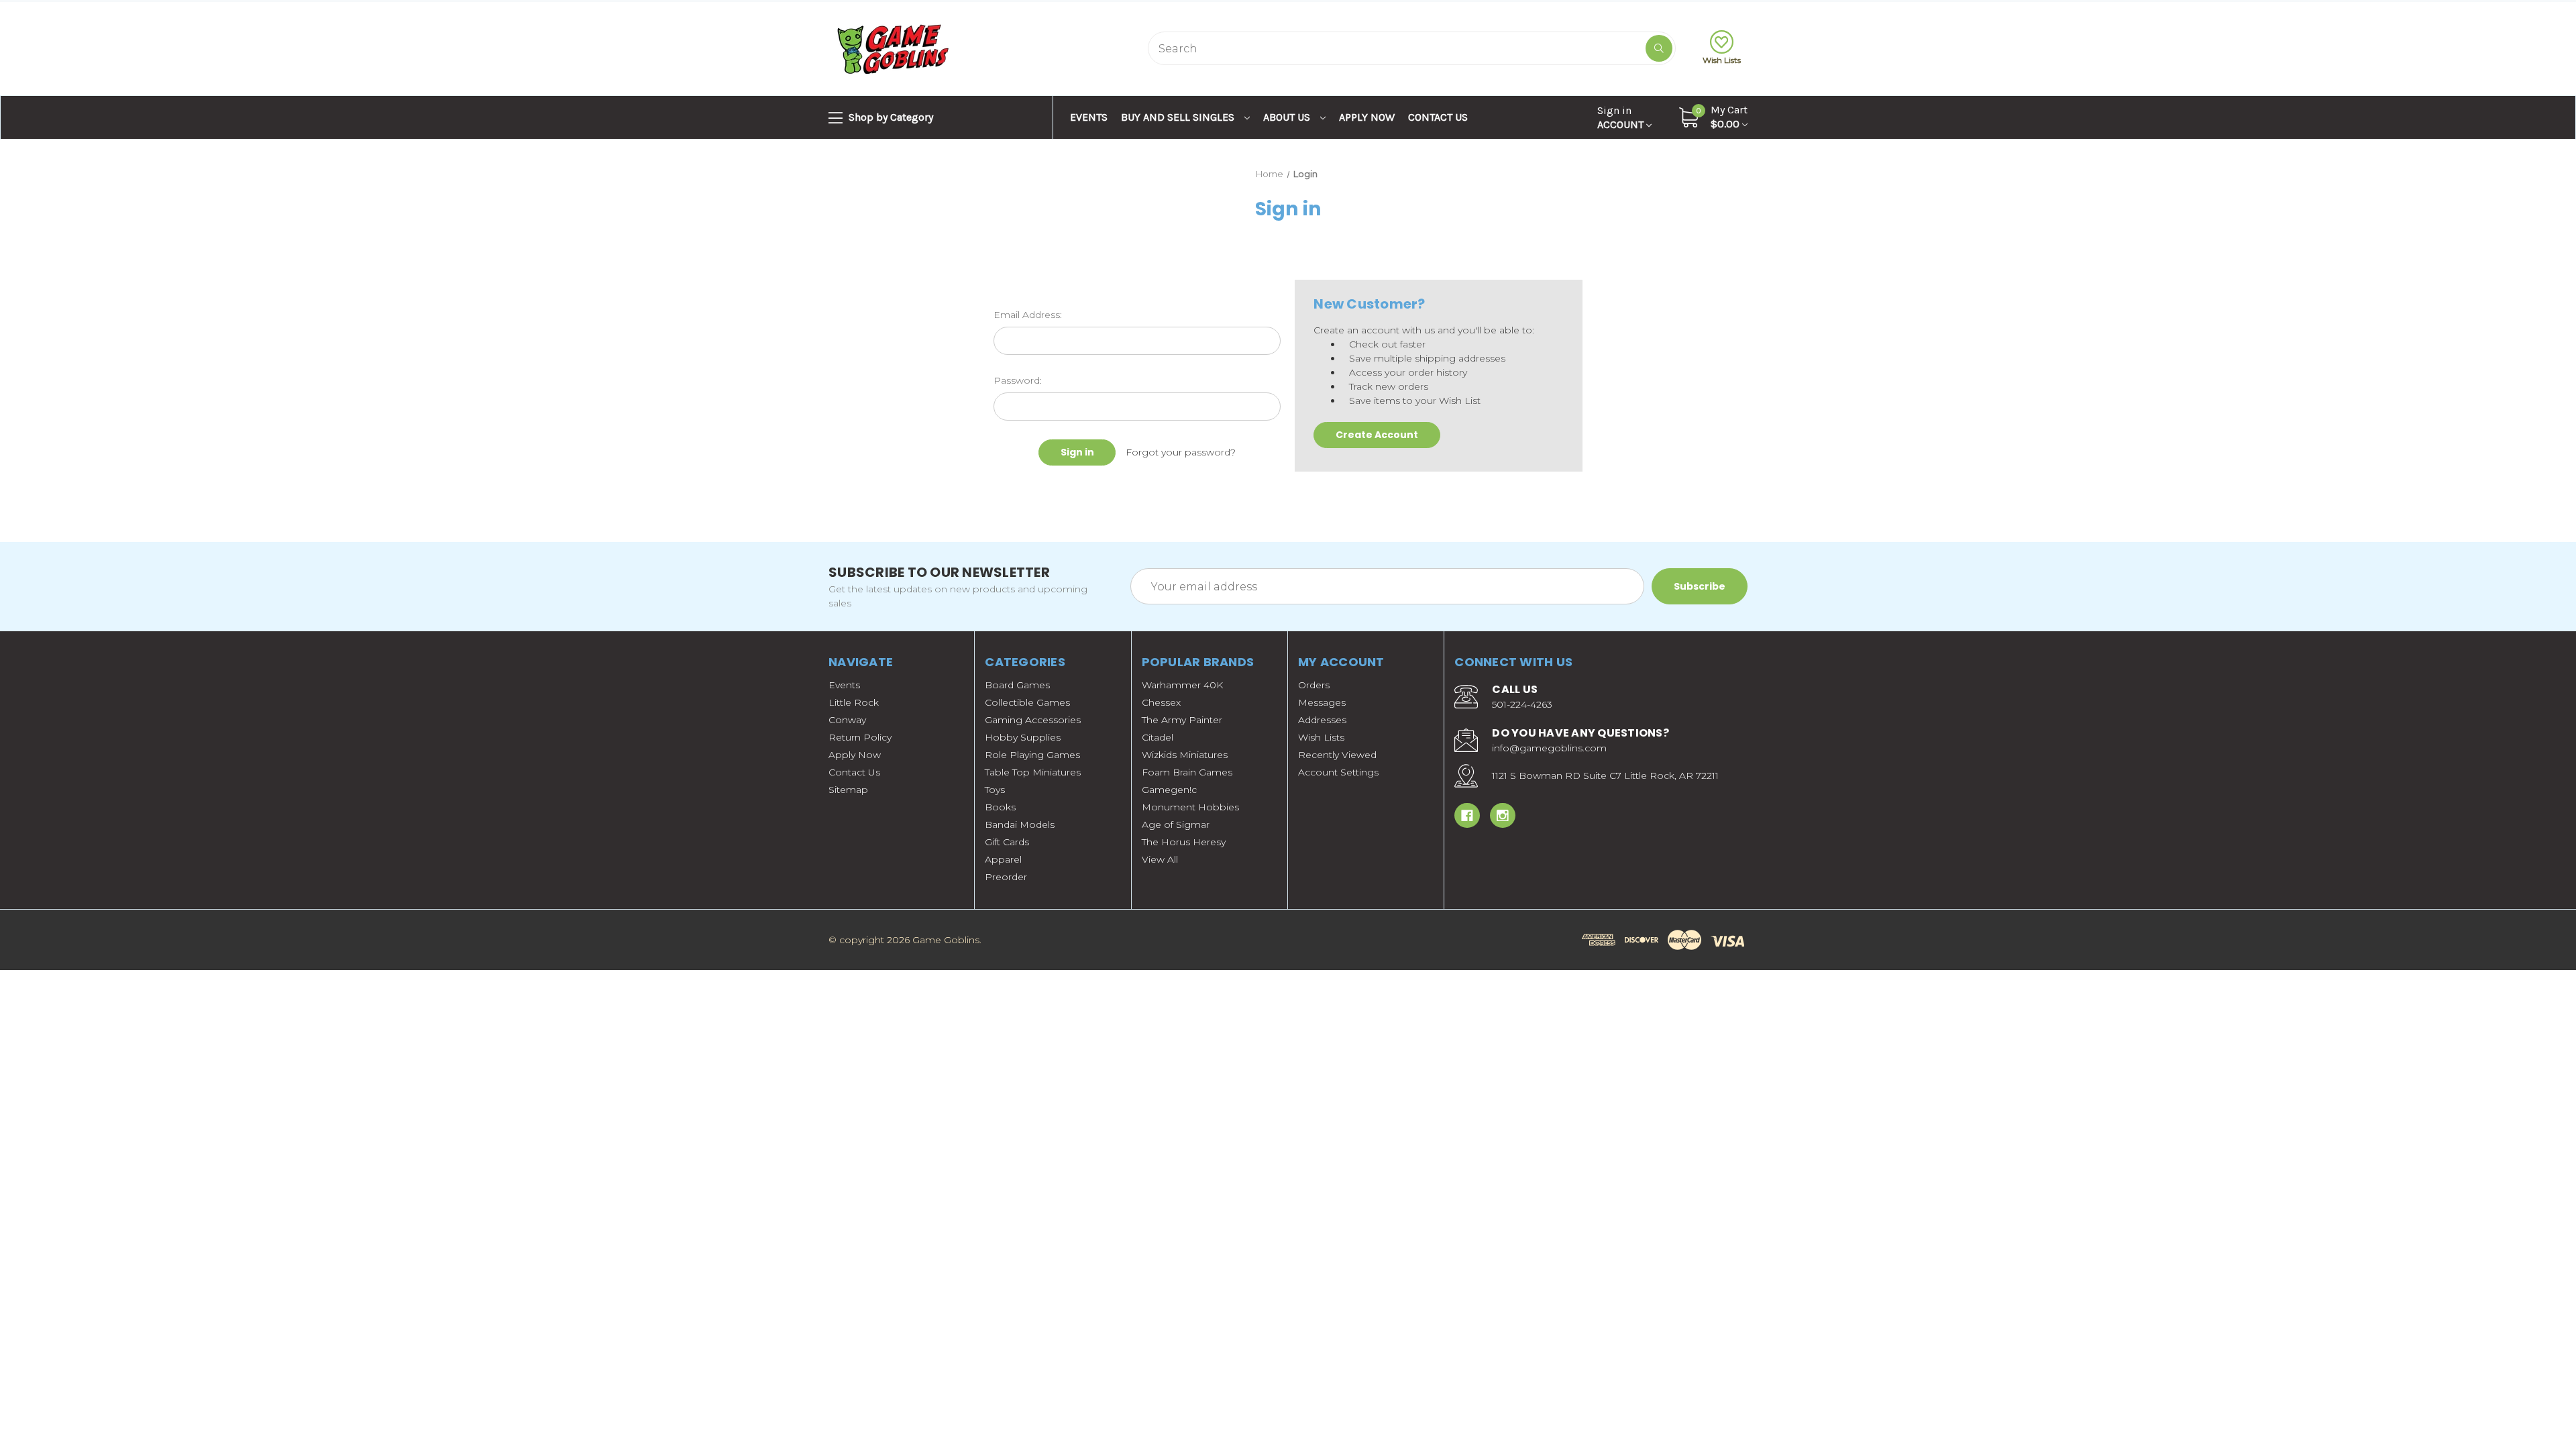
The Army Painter (1182, 720)
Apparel (1003, 859)
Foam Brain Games (1187, 772)
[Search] (1659, 48)
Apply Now (1367, 117)
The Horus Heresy (1184, 842)
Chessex (1161, 702)
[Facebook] (1467, 816)
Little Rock (854, 702)
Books (1000, 807)
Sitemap (848, 790)
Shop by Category (890, 117)
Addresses (1322, 720)
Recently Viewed (1337, 755)
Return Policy (860, 737)
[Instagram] (1503, 816)
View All (1160, 859)
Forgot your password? (1181, 452)
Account (1622, 117)
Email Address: (1028, 315)
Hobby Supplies (1023, 737)
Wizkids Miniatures (1185, 755)
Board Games (1017, 685)
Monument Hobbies (1190, 807)
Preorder (1006, 877)
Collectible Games (1027, 702)
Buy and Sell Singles (1179, 117)
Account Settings (1338, 772)
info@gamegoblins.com (1549, 748)
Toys (995, 790)
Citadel (1158, 737)
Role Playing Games (1032, 755)
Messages (1322, 702)
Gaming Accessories (1033, 720)
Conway (847, 720)
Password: (1018, 380)
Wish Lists (1722, 60)
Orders (1314, 685)
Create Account (1377, 435)
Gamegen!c (1169, 790)
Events (1089, 117)
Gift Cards (1007, 842)
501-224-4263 (1522, 704)
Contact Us (1438, 117)
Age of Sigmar (1176, 824)
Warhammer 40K (1182, 685)
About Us (1288, 117)
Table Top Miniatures (1033, 772)
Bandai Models (1020, 824)
